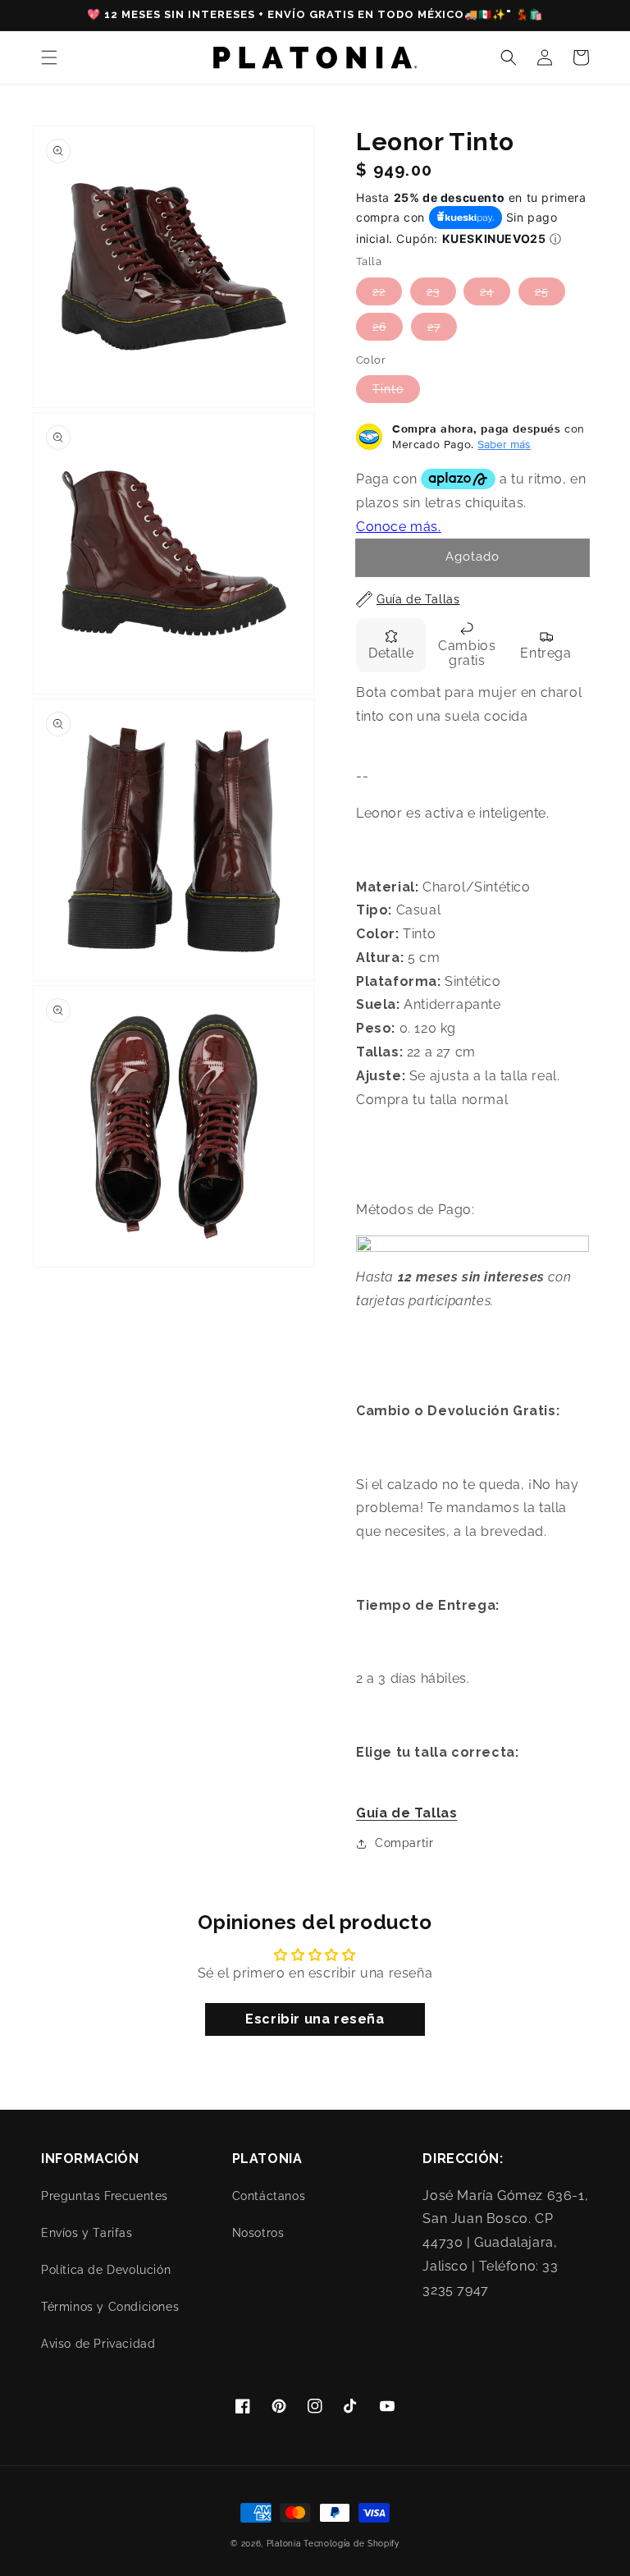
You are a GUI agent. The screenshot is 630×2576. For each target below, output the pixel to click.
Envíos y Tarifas (87, 2233)
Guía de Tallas (406, 1813)
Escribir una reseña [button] (315, 2019)
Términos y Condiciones (110, 2307)
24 (487, 291)
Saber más (504, 444)
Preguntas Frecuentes (105, 2196)
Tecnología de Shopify (352, 2544)
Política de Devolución (106, 2270)
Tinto (388, 389)
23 (433, 291)
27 (434, 327)
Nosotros (258, 2233)
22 (379, 291)
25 (542, 291)
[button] (49, 57)
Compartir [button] (404, 1843)
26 (379, 327)
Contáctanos (269, 2196)
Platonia (284, 2544)
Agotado (472, 557)
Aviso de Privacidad (98, 2344)
